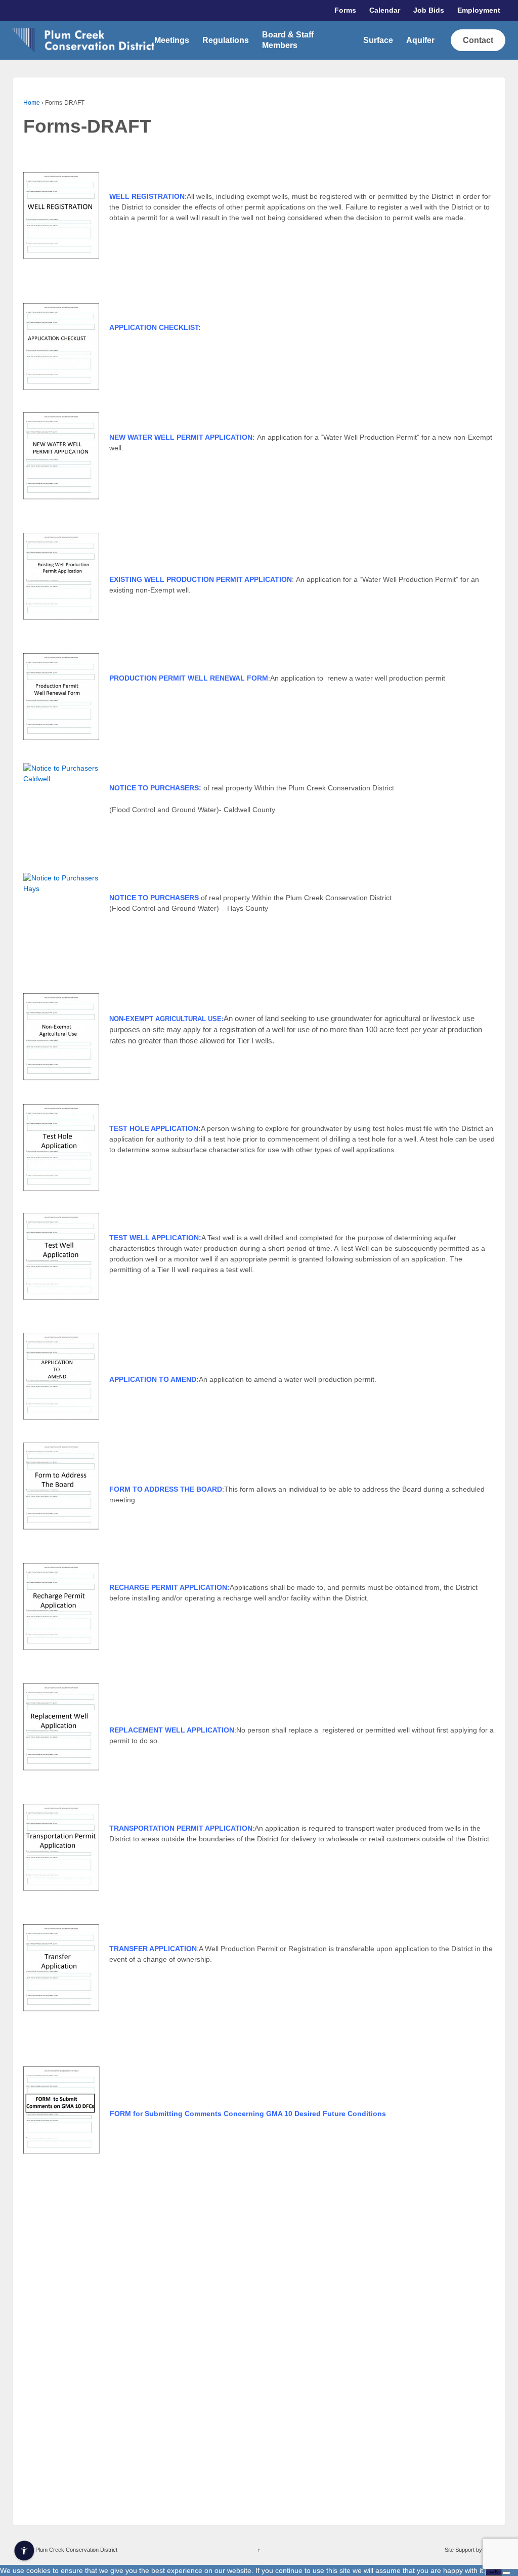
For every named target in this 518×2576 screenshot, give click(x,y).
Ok (494, 2570)
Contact (478, 40)
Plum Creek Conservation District (76, 2550)
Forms (345, 10)
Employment (479, 10)
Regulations (226, 40)
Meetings (172, 40)
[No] (506, 2573)
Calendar (385, 10)
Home (32, 103)
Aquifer (420, 40)
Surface (378, 40)
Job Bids (429, 10)
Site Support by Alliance (473, 2550)
